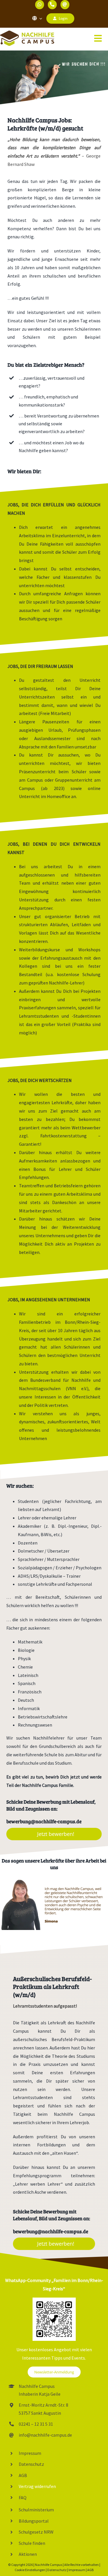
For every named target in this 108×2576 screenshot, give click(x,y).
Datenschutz (31, 2464)
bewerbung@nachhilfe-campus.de (44, 1821)
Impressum (30, 2453)
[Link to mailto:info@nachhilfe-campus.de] (65, 5)
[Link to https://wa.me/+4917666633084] (40, 5)
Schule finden (32, 2543)
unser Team (89, 1738)
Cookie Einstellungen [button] (30, 2570)
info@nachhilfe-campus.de (45, 2435)
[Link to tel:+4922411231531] (52, 5)
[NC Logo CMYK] (27, 33)
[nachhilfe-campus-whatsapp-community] (54, 2300)
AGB (23, 2475)
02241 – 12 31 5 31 (36, 2424)
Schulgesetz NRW (36, 2532)
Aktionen (28, 2554)
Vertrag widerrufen (37, 2486)
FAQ (23, 2498)
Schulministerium (37, 2510)
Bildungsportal (34, 2521)
